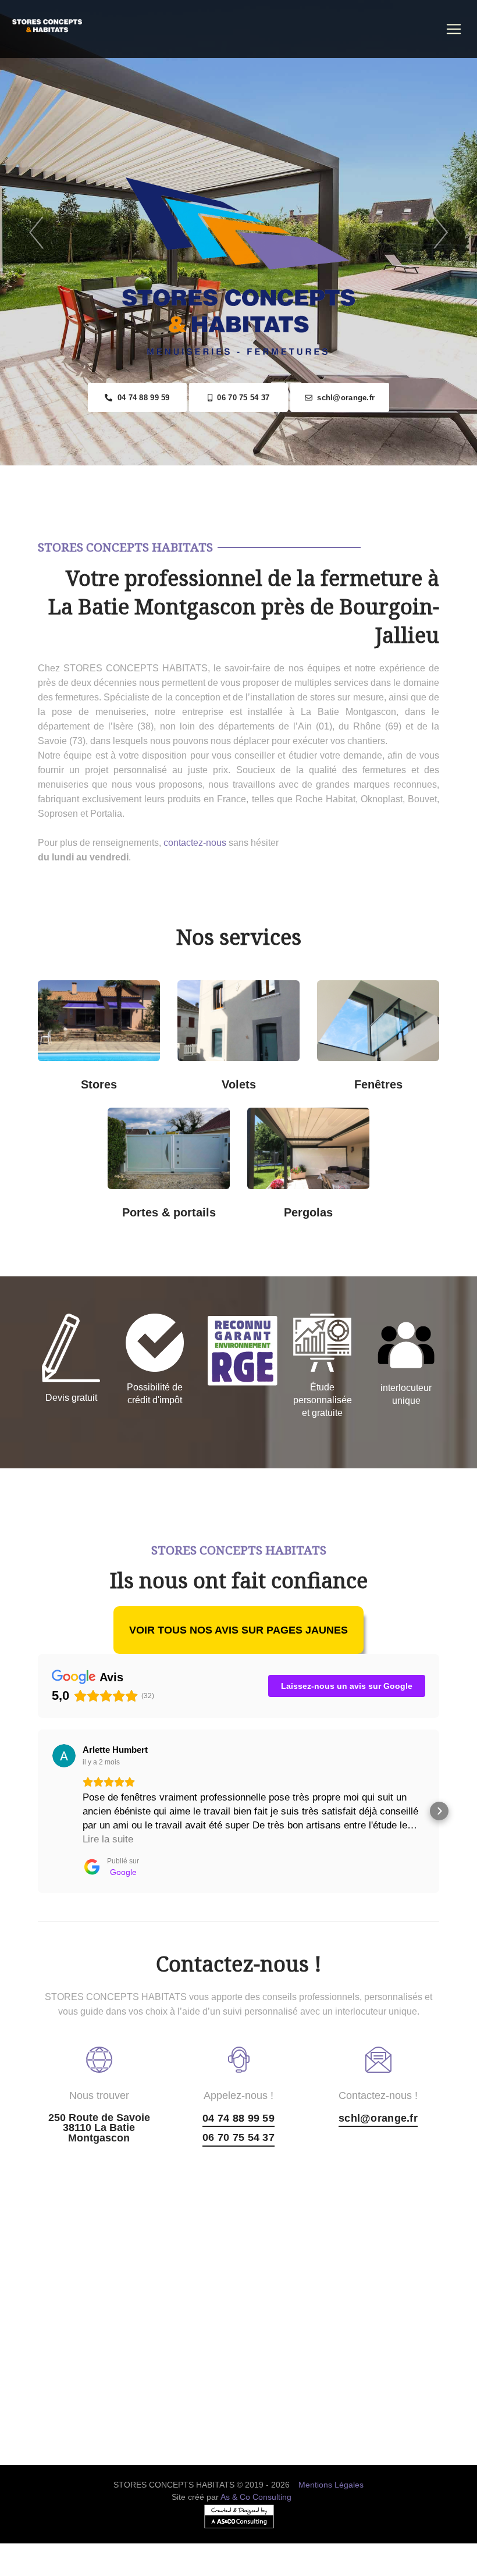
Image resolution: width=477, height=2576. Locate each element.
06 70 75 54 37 (241, 398)
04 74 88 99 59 (141, 398)
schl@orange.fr (343, 398)
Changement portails (181, 1204)
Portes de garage (180, 1122)
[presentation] (36, 233)
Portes (148, 1160)
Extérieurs (111, 1076)
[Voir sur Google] (64, 1756)
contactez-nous (195, 843)
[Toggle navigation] (454, 29)
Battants (250, 1076)
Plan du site (239, 2569)
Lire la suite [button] (108, 1839)
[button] (38, 1811)
